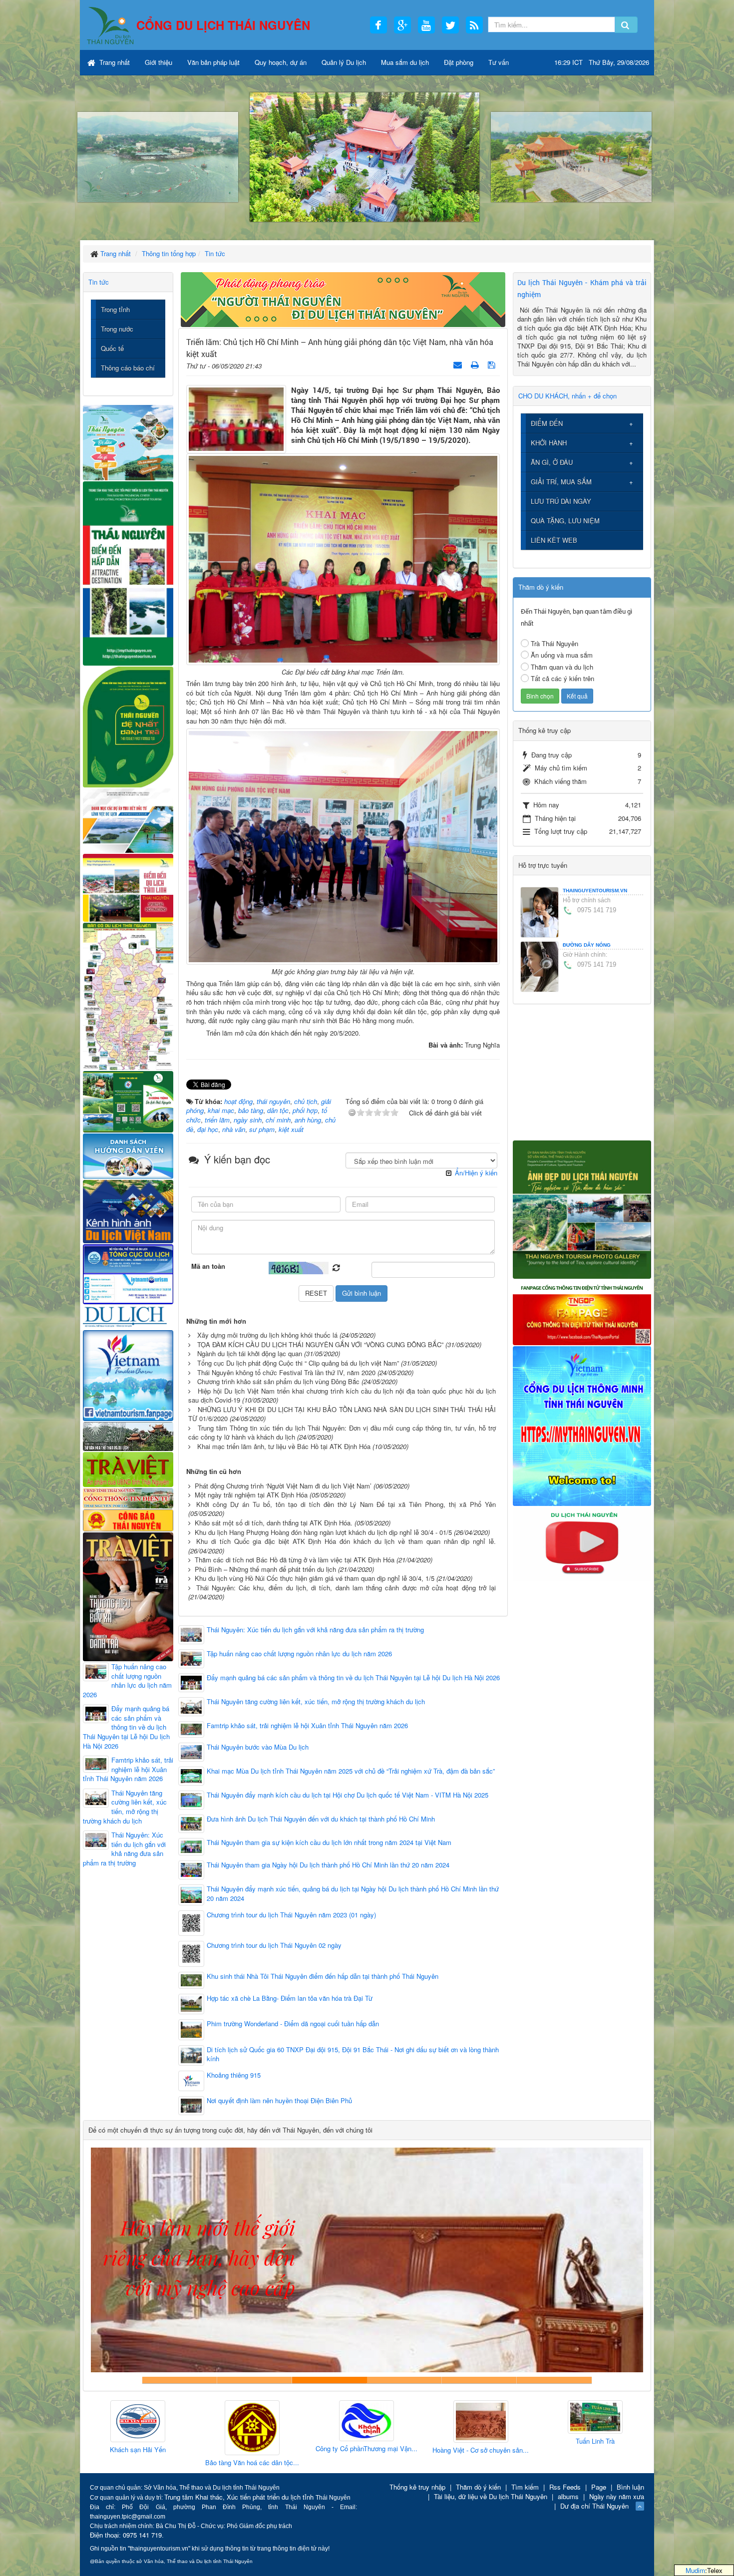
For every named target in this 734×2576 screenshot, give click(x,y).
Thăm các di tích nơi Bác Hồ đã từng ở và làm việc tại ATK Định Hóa (295, 1560)
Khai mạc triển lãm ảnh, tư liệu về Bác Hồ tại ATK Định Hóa (284, 1446)
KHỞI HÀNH (549, 443)
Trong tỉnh (115, 309)
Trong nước (117, 329)
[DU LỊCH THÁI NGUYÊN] (582, 1209)
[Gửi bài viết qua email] (459, 364)
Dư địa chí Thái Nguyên (594, 2506)
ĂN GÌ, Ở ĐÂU (552, 462)
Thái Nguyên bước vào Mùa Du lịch (258, 1747)
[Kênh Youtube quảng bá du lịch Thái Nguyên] (582, 1543)
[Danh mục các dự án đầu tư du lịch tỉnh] (128, 820)
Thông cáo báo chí (128, 368)
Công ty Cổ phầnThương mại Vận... (236, 2449)
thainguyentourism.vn (595, 891)
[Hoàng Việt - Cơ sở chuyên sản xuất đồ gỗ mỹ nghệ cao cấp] (350, 2422)
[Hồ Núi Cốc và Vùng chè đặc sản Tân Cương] (128, 1519)
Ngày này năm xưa (617, 2496)
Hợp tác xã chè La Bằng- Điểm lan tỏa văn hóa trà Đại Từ (290, 1998)
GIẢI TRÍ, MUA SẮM (561, 482)
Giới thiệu (159, 62)
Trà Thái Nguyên (554, 643)
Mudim (695, 2570)
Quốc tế (112, 348)
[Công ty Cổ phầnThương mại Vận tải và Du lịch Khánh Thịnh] (236, 2421)
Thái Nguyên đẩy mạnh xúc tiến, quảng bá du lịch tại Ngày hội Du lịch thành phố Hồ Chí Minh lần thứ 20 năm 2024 (353, 1894)
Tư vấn (499, 62)
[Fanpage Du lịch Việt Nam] (128, 1375)
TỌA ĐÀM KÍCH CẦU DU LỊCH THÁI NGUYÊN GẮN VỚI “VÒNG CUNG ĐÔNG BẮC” (320, 1344)
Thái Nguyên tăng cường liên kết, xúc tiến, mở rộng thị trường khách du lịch (316, 1702)
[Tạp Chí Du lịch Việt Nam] (128, 1316)
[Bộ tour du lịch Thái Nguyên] (128, 1101)
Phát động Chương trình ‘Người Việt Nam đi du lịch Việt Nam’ (283, 1486)
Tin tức (99, 282)
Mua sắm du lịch (405, 62)
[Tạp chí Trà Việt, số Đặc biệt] (128, 1596)
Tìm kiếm (525, 2487)
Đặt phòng (459, 62)
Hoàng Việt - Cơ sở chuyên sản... (350, 2450)
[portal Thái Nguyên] (128, 1497)
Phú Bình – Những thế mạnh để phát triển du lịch (265, 1569)
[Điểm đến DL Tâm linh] (128, 887)
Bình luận (630, 2487)
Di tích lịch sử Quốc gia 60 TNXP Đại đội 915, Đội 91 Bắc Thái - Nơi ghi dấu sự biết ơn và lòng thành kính (353, 2054)
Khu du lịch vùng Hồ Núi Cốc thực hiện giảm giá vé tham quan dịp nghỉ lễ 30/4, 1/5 (315, 1578)
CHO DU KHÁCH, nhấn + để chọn (567, 396)
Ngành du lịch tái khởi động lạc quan (250, 1353)
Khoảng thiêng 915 (234, 2075)
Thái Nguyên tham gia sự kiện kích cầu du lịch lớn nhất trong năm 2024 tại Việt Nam (329, 1842)
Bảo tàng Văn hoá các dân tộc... (121, 2463)
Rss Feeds (565, 2487)
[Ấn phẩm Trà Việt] (128, 1468)
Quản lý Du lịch (344, 62)
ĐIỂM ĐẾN (547, 423)
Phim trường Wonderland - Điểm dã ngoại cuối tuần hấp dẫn (293, 2024)
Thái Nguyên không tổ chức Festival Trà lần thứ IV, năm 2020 (286, 1372)
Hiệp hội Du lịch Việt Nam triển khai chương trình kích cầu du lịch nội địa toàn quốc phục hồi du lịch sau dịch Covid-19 (342, 1396)
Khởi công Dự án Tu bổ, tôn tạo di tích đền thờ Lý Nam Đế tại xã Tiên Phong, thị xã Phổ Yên (346, 1504)
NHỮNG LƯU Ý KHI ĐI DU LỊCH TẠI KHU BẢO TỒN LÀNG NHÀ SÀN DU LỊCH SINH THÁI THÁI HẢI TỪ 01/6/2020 (342, 1414)
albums (568, 2496)
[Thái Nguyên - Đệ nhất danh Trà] (128, 726)
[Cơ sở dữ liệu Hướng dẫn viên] (128, 1155)
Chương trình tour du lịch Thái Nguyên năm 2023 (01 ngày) (291, 1915)
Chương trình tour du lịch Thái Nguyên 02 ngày (274, 1945)
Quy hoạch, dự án (281, 62)
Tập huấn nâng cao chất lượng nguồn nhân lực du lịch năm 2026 (299, 1654)
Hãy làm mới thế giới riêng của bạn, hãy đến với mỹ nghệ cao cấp (330, 2380)
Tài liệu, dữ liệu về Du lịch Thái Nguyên (491, 2496)
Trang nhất (114, 62)
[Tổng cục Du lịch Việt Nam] (128, 1274)
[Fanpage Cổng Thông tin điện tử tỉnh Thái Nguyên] (582, 1311)
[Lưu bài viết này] (493, 364)
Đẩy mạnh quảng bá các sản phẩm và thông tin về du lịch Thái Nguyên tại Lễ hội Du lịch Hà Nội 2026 (353, 1678)
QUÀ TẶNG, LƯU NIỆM (565, 521)
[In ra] (476, 364)
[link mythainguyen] (582, 1425)
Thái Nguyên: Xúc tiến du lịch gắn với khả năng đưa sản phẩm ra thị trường (315, 1630)
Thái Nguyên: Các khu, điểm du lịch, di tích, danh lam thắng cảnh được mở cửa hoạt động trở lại (346, 1588)
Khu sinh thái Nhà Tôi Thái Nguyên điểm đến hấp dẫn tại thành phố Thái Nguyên (323, 1976)
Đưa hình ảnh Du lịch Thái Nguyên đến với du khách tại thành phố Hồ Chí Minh (321, 1819)
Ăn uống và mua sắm (562, 655)
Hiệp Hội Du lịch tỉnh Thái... (579, 2445)
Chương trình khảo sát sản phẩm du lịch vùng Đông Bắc (278, 1381)
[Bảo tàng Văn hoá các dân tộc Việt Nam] (121, 2428)
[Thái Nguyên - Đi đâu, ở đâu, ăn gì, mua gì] (128, 442)
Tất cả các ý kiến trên (562, 678)
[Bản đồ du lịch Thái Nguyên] (128, 995)
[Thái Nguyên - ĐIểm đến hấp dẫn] (128, 572)
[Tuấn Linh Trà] (464, 2417)
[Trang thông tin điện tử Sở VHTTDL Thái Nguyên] (128, 1435)
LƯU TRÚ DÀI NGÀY (561, 501)
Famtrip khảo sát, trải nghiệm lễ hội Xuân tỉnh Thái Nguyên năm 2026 (307, 1726)
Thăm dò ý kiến (478, 2487)
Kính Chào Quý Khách (554, 2380)
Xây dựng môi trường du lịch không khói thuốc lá (267, 1335)
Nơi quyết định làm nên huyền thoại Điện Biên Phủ (279, 2101)
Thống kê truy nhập (417, 2487)
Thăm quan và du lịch (562, 667)
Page (599, 2487)
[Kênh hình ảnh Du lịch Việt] (128, 1211)
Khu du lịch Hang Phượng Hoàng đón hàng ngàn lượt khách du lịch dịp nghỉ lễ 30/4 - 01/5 (323, 1532)
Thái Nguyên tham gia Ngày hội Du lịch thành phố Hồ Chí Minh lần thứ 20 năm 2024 (328, 1865)
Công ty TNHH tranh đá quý (404, 2380)
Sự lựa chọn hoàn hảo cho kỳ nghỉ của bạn (180, 2380)
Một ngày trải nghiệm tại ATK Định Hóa (251, 1495)
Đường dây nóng (587, 945)
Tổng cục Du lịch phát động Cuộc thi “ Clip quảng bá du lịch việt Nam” (298, 1363)
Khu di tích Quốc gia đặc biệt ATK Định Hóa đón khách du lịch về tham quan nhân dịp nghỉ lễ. (346, 1541)
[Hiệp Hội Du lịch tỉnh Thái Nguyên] (579, 2419)
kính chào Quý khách (255, 2380)
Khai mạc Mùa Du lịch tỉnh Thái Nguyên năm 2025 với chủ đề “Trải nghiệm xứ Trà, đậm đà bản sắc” (351, 1771)
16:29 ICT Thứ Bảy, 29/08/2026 (602, 62)
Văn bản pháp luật (213, 62)
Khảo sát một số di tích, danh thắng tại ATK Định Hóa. (274, 1523)
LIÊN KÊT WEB (554, 540)
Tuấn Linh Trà (464, 2441)
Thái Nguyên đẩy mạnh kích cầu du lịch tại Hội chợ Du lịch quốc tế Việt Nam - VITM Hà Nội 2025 (348, 1795)
